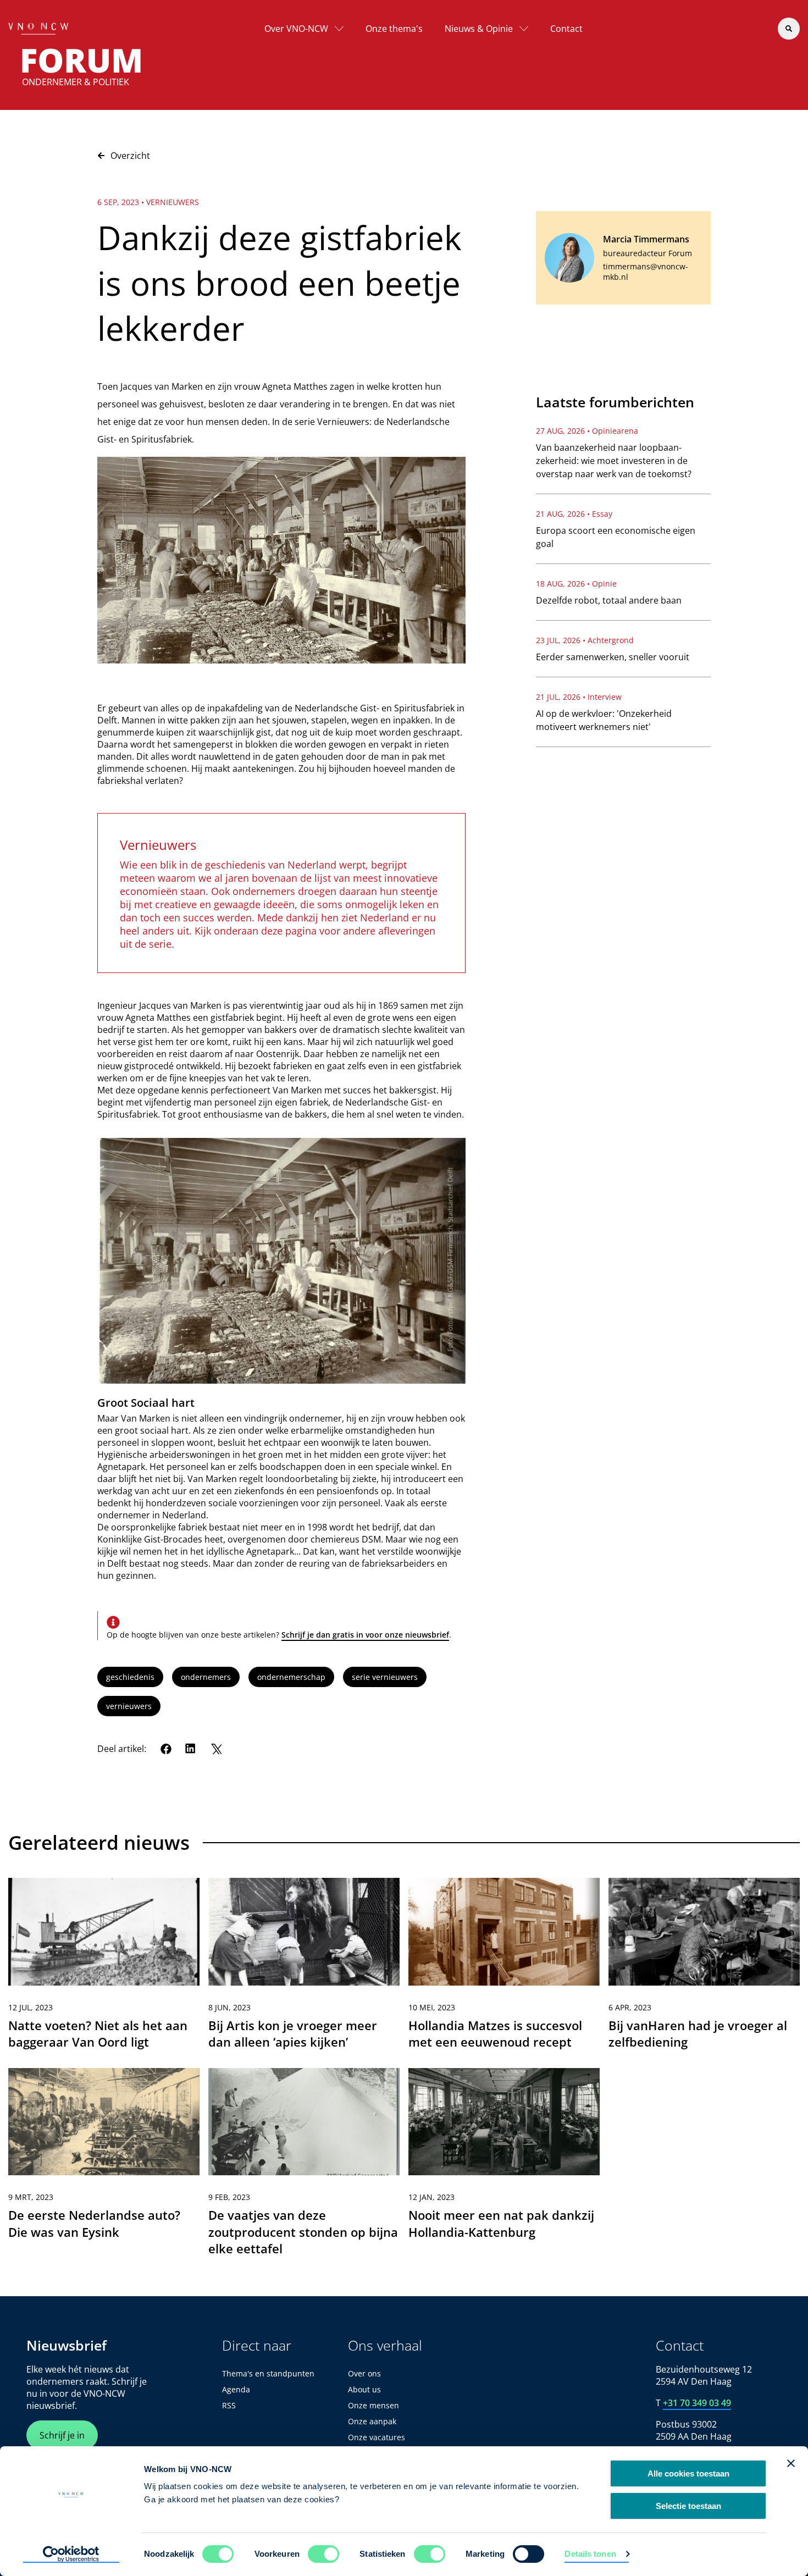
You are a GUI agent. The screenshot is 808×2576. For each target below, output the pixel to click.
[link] (104, 1968)
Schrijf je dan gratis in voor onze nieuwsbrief (365, 1635)
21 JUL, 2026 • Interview (579, 697)
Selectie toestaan (688, 2506)
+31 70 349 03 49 (697, 2403)
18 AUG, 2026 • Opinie (576, 584)
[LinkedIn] (191, 1749)
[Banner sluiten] (791, 2463)
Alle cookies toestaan (688, 2473)
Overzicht (130, 156)
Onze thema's (394, 29)
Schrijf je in (62, 2435)
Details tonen (590, 2554)
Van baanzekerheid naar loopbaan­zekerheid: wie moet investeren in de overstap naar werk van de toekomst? (614, 461)
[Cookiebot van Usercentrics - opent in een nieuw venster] (71, 2555)
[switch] (323, 2554)
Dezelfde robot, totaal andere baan (609, 600)
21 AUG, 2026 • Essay (574, 514)
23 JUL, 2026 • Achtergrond (585, 640)
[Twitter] (216, 1749)
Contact (566, 29)
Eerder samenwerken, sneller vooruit (613, 657)
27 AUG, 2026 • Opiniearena (587, 431)
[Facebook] (166, 1749)
